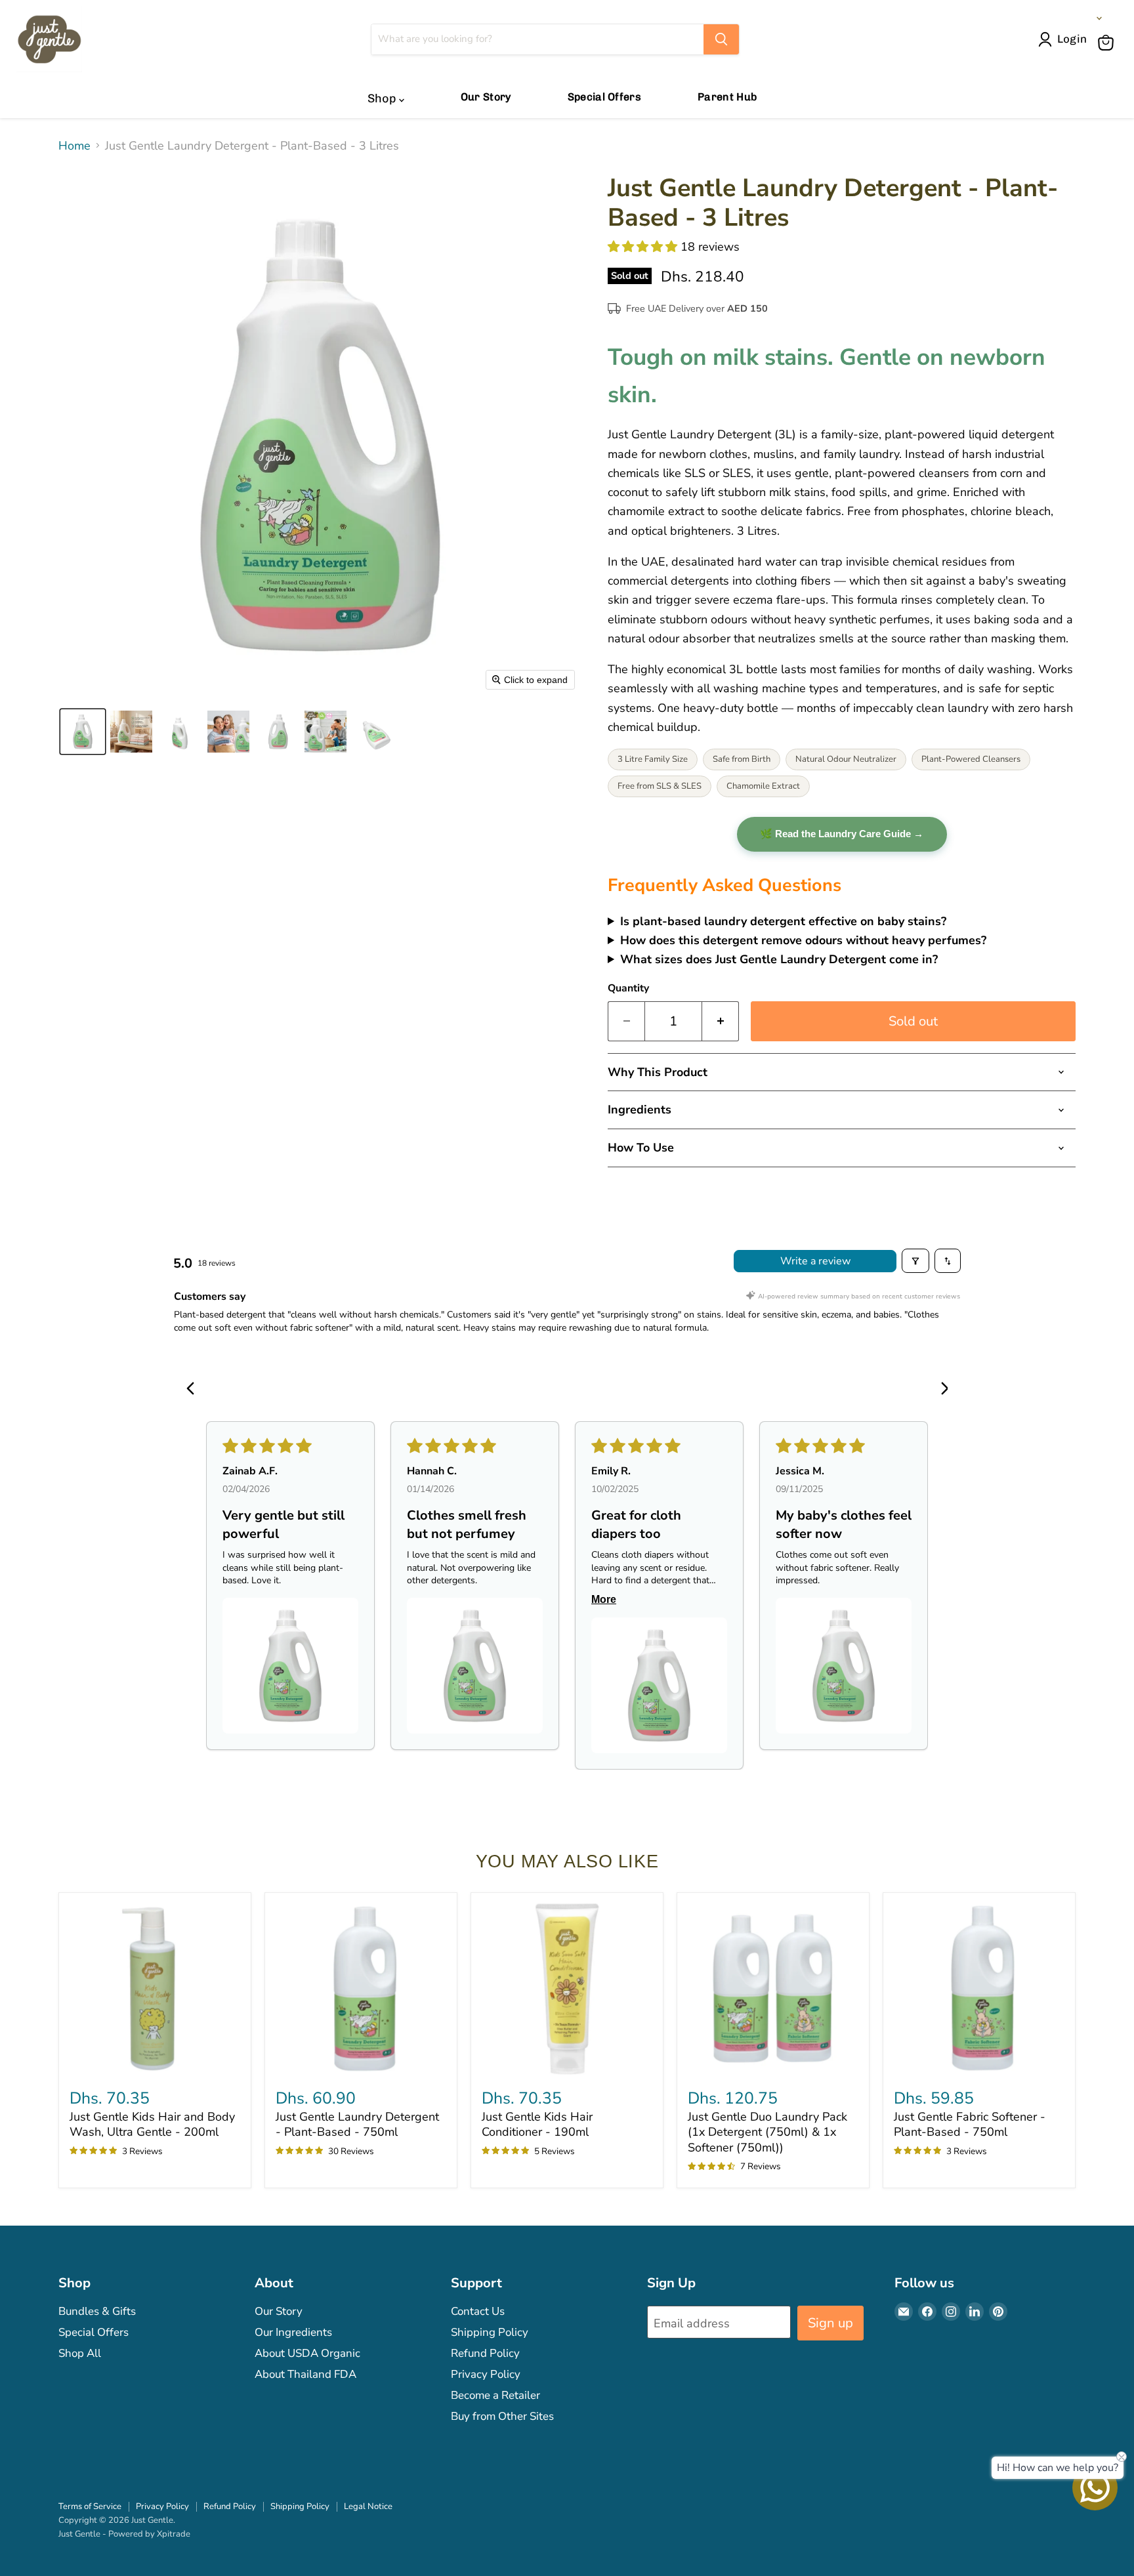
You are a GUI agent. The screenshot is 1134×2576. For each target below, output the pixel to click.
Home (74, 146)
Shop (383, 98)
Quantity (628, 988)
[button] (1065, 39)
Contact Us (478, 2311)
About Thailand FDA (305, 2374)
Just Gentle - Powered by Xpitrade (124, 2534)
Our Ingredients (293, 2332)
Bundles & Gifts (97, 2311)
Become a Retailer (495, 2395)
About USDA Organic (307, 2353)
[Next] (940, 1390)
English (1075, 18)
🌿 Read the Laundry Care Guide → (842, 834)
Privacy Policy (486, 2374)
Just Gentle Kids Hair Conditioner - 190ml (537, 2125)
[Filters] (915, 1260)
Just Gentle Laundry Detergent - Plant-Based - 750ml (357, 2125)
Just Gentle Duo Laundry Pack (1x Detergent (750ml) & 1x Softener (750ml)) (767, 2132)
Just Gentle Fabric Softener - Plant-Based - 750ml (970, 2125)
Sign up (830, 2323)
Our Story (486, 97)
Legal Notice (368, 2506)
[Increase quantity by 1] (721, 1021)
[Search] (721, 39)
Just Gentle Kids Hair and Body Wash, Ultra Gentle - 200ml (152, 2125)
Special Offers (604, 97)
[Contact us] (1095, 2488)
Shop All (80, 2353)
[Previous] (194, 1390)
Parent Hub (727, 97)
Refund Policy (485, 2353)
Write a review (815, 1261)
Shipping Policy (490, 2332)
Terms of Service (90, 2506)
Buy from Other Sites (502, 2416)
